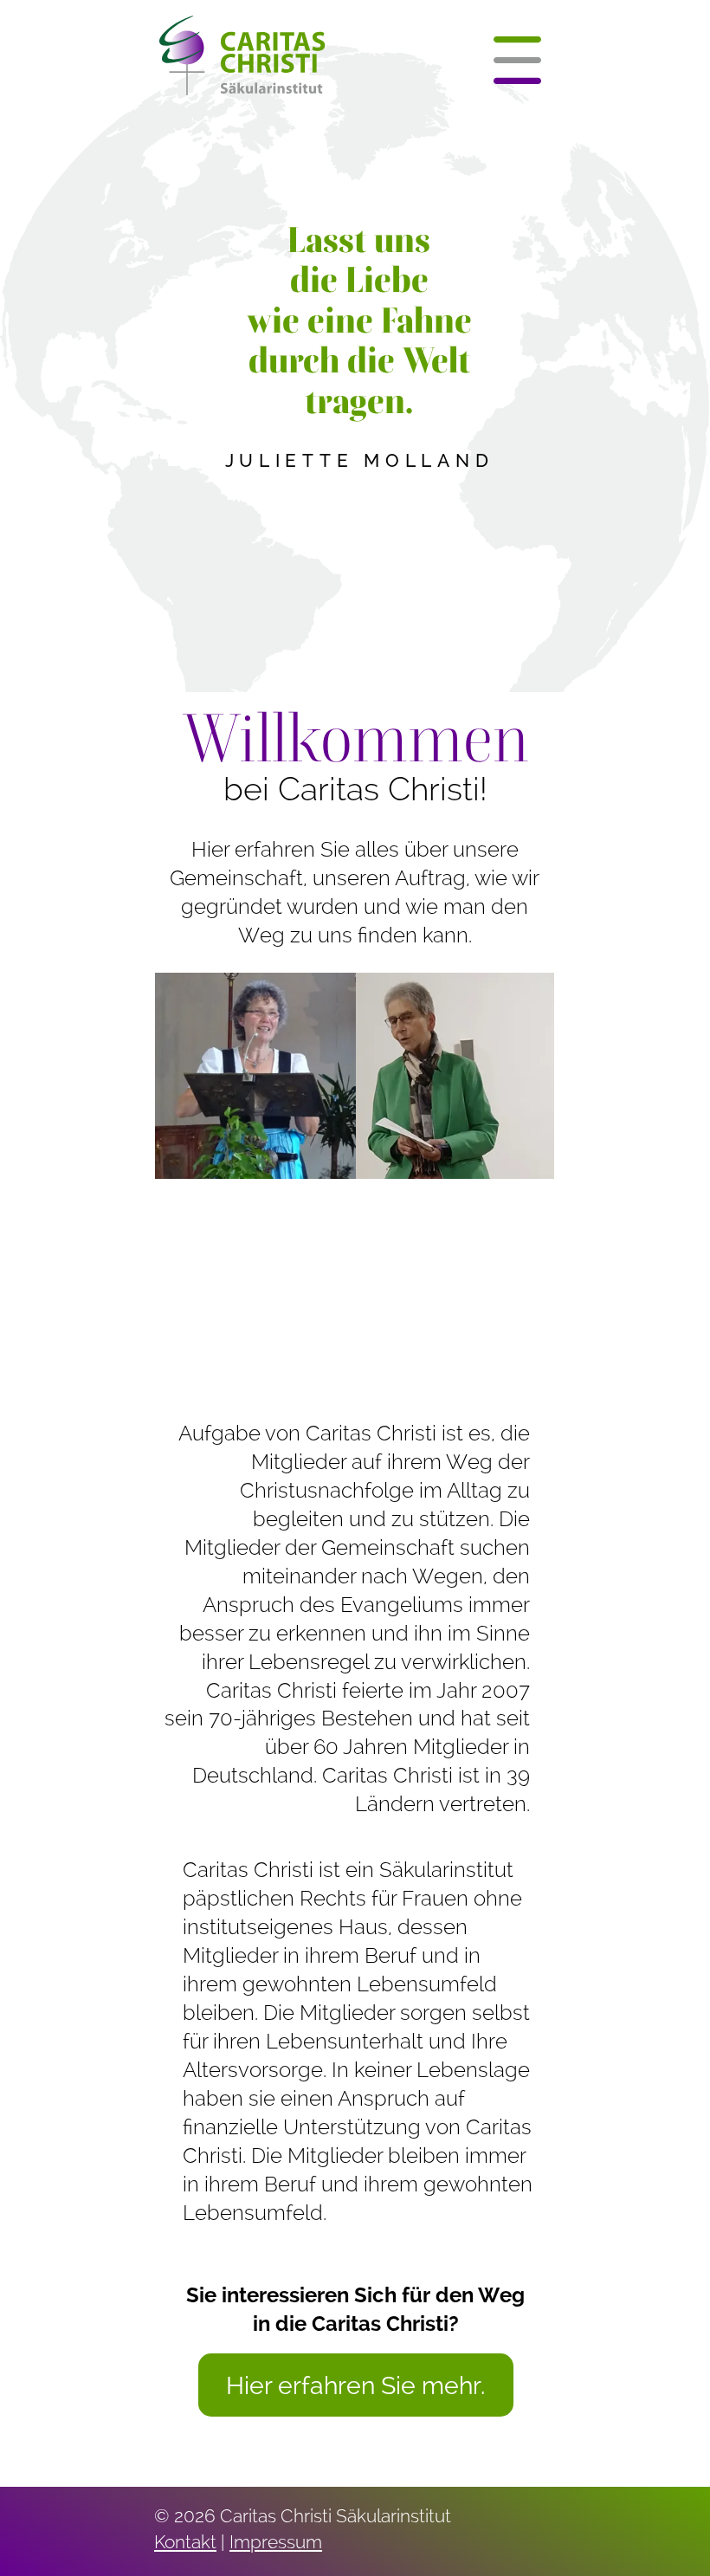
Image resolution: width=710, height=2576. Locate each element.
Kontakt (185, 2542)
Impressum (276, 2542)
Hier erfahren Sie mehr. (355, 2385)
